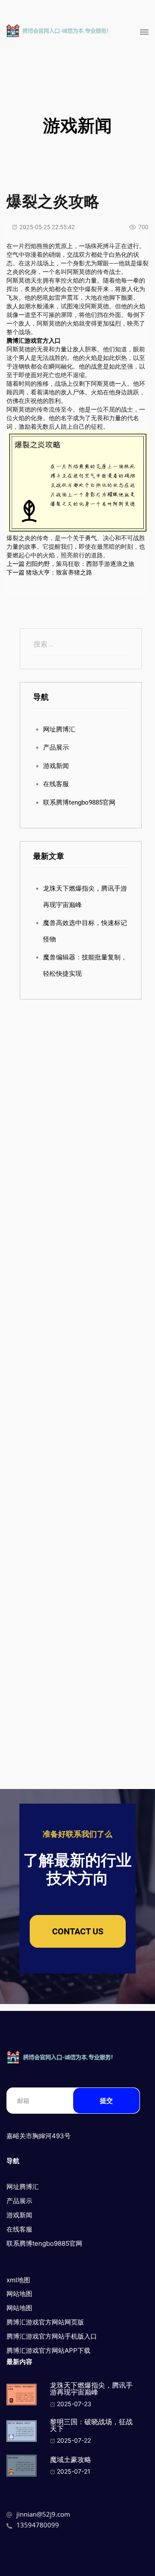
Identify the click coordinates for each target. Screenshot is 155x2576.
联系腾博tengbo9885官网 (79, 802)
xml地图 (18, 2280)
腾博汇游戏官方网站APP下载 (48, 2350)
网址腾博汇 (59, 729)
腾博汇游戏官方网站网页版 (45, 2322)
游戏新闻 (56, 766)
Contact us (78, 1931)
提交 (106, 2101)
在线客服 (56, 784)
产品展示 (56, 747)
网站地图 (19, 2294)
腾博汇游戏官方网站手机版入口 (52, 2336)
